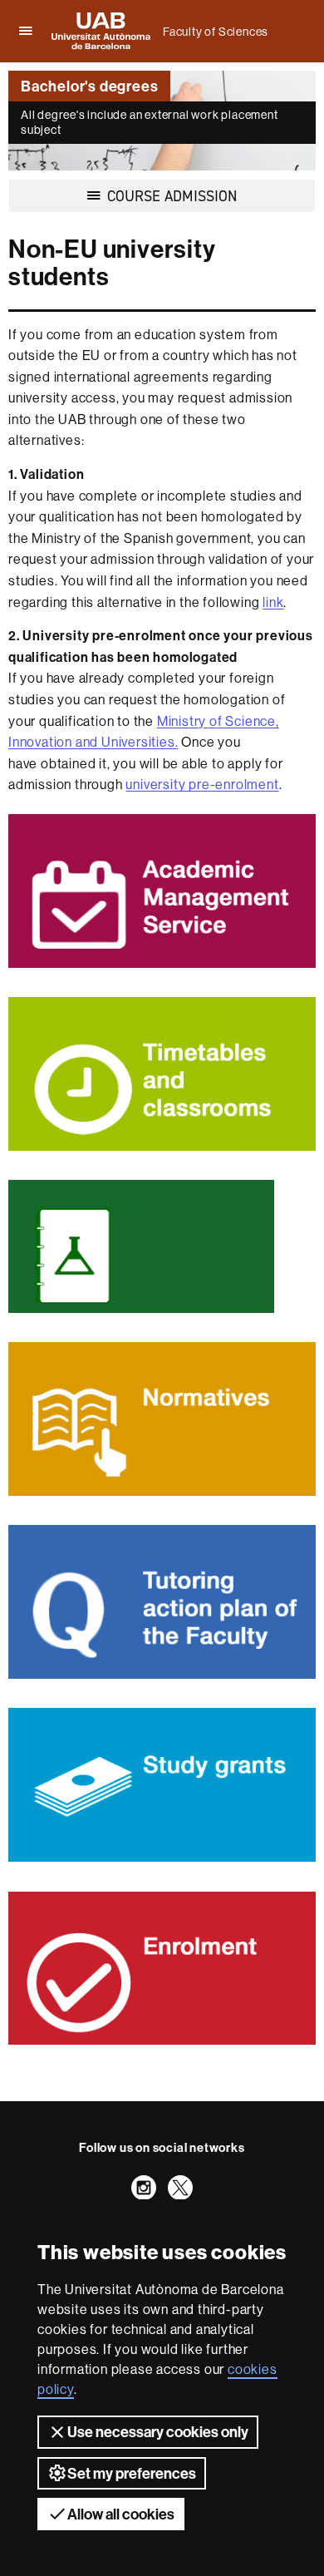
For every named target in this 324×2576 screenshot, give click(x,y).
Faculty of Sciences (216, 32)
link (273, 602)
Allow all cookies (121, 2514)
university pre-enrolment (202, 784)
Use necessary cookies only (158, 2432)
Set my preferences (132, 2473)
